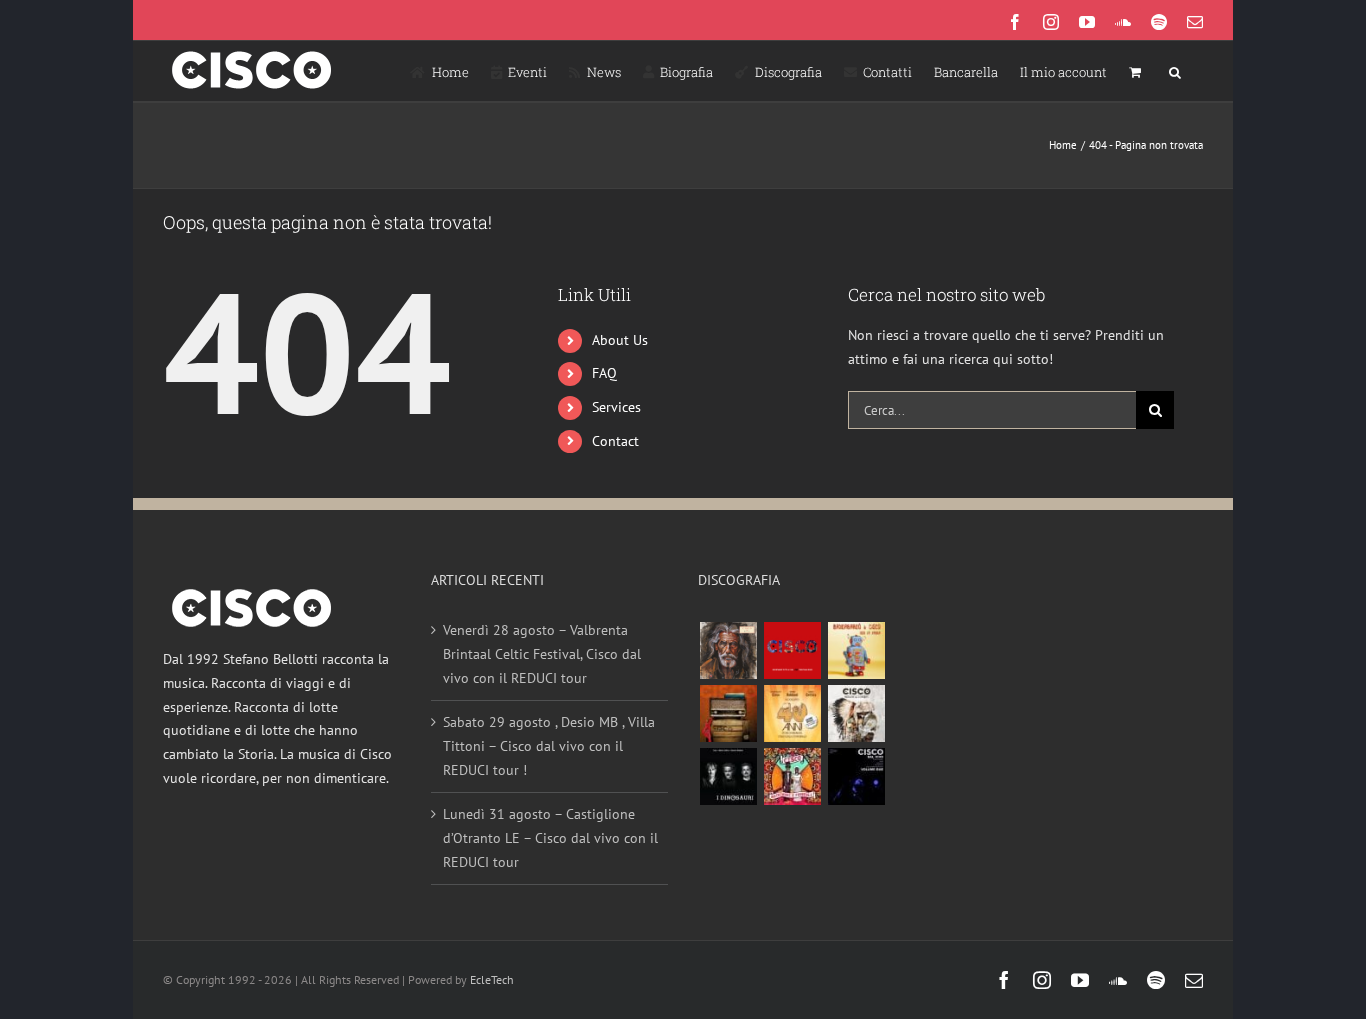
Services (616, 407)
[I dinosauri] (728, 776)
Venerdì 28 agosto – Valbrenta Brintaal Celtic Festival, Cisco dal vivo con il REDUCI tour (542, 653)
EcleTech (492, 979)
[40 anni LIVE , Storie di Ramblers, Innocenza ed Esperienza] (792, 713)
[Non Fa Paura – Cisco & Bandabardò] (856, 650)
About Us (620, 340)
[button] (1175, 71)
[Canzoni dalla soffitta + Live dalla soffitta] (728, 713)
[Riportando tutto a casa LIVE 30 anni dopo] (792, 650)
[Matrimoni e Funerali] (792, 776)
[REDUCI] (728, 650)
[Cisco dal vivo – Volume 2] (856, 776)
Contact (615, 441)
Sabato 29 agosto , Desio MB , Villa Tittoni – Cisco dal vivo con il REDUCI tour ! (549, 745)
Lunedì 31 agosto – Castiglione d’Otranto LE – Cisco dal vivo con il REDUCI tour (550, 837)
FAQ (604, 373)
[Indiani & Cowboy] (856, 713)
